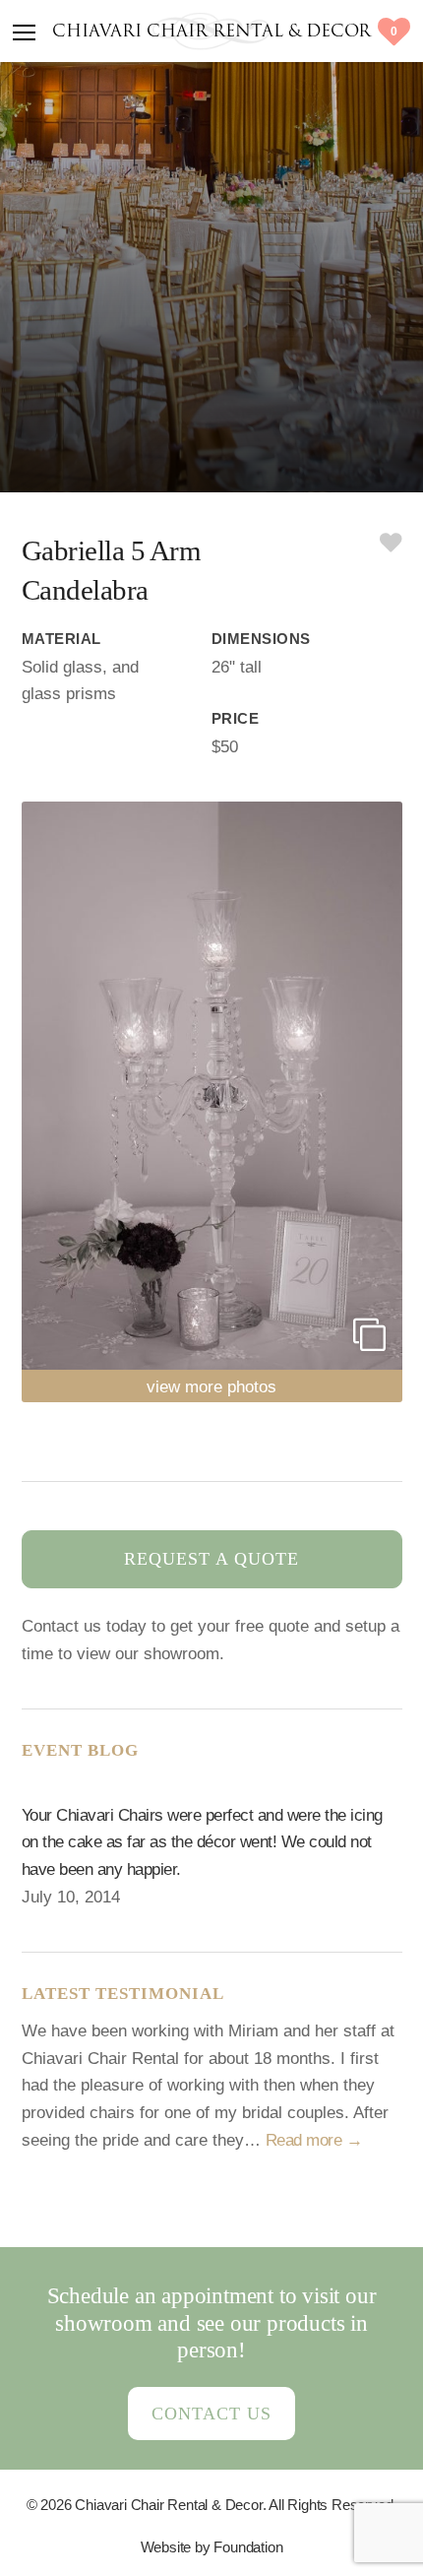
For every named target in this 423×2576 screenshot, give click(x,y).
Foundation (248, 2547)
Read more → (314, 2140)
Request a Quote (211, 1559)
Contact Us (211, 2414)
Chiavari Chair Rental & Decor (211, 32)
